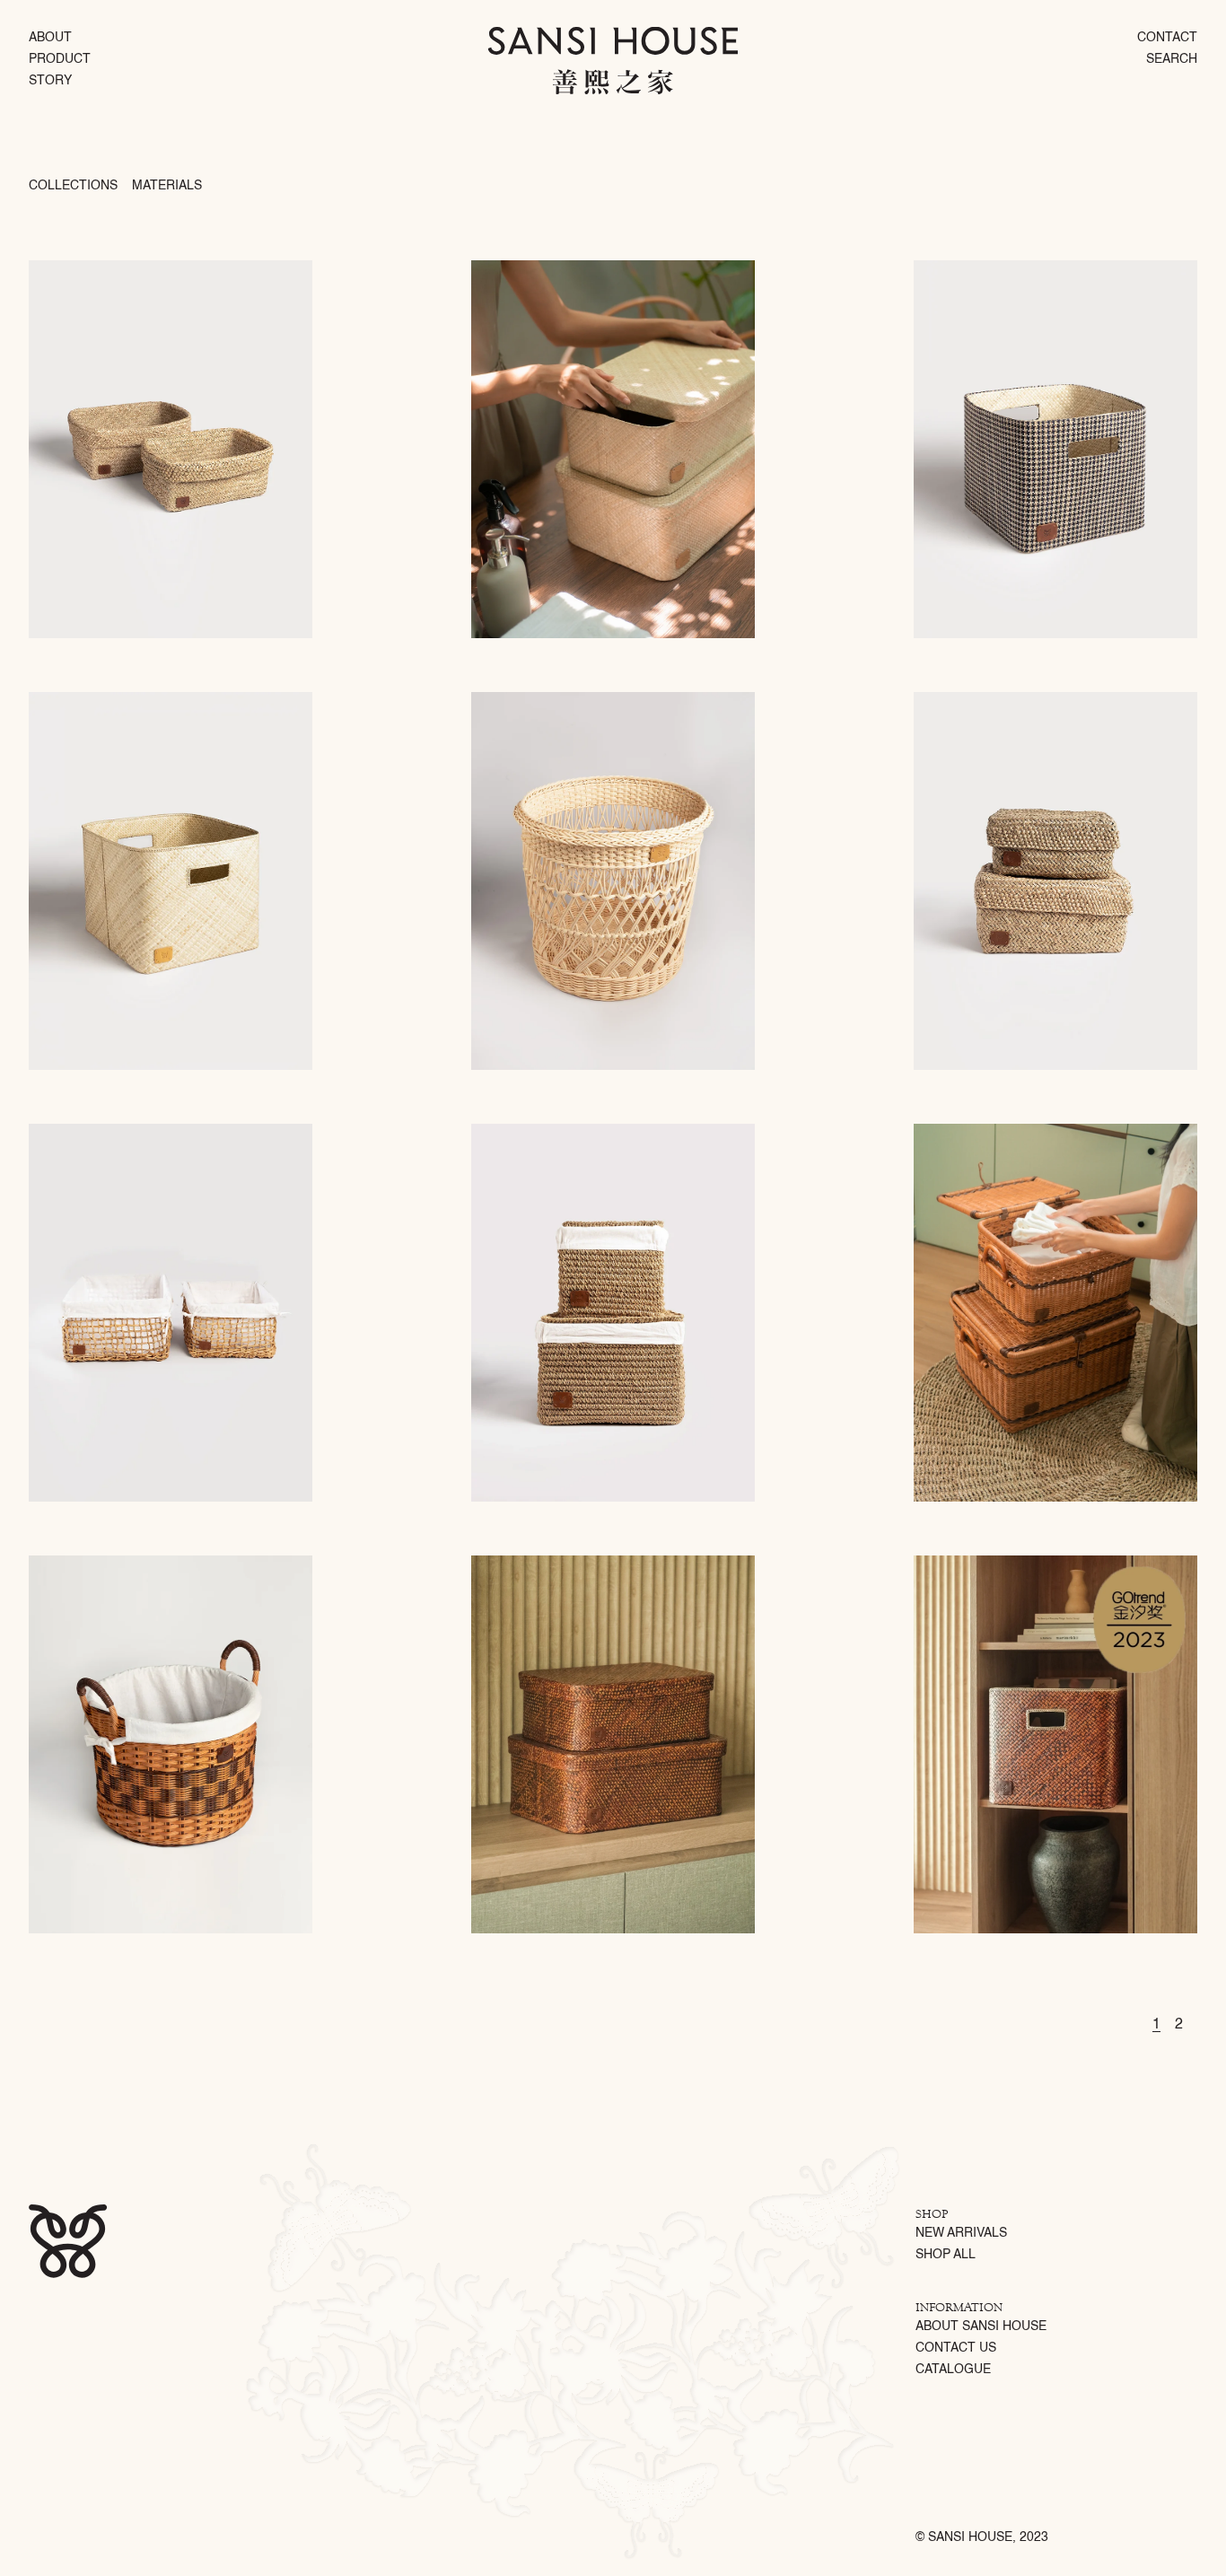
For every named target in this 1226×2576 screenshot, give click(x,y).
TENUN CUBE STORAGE (967, 265)
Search (1172, 59)
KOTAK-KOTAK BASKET (80, 1560)
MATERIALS (167, 186)
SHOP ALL (946, 2255)
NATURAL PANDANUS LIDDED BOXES (553, 265)
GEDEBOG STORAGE (76, 1128)
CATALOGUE (953, 2370)
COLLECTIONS (73, 186)
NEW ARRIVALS (961, 2233)
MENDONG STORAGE (76, 265)
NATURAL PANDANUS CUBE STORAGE (113, 697)
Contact (1167, 38)
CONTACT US (956, 2348)
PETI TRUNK (941, 1128)
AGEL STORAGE (508, 1128)
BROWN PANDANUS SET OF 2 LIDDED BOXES (572, 1560)
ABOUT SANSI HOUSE (981, 2326)
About (50, 38)
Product (60, 59)
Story (50, 81)
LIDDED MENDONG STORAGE (979, 697)
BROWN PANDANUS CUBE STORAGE (994, 1560)
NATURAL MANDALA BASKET (534, 697)
